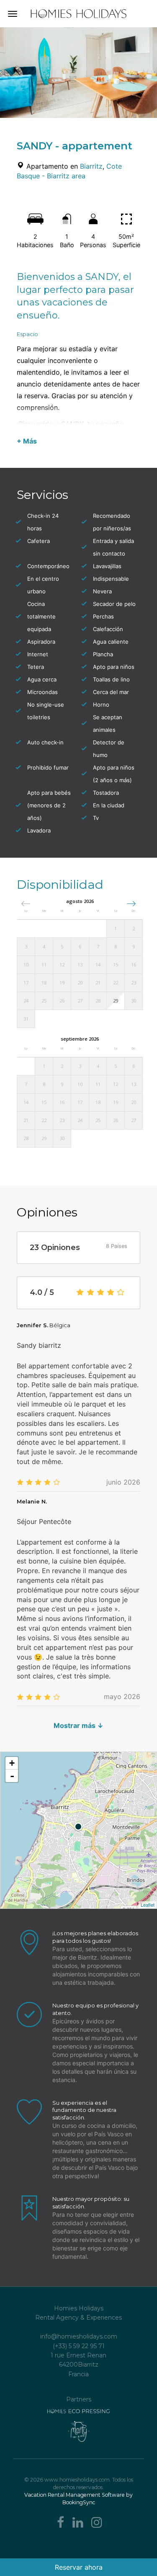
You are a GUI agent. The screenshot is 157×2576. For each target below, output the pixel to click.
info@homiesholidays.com (79, 2336)
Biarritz (91, 166)
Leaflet (148, 1905)
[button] (131, 904)
